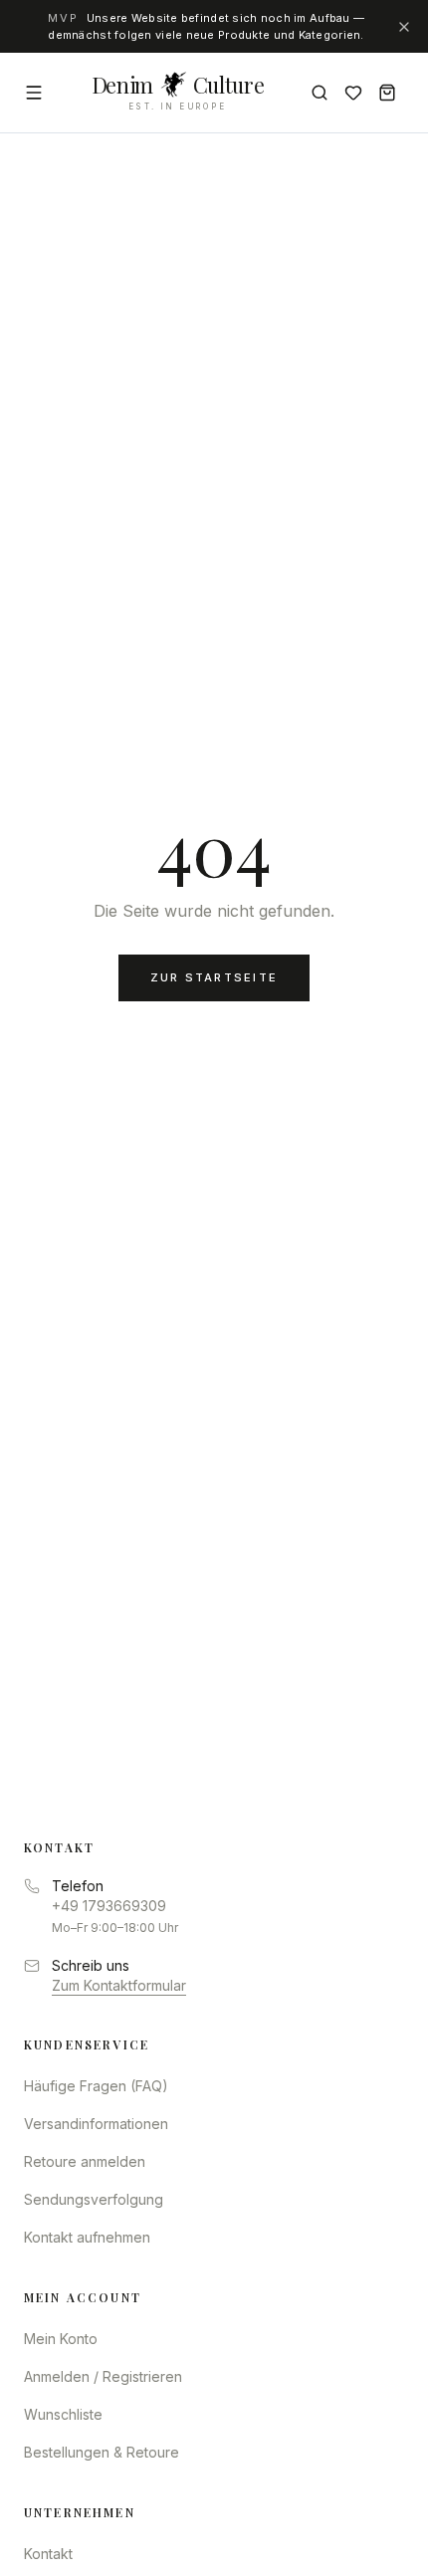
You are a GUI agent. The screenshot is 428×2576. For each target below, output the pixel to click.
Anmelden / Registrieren (103, 2376)
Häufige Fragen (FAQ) (96, 2086)
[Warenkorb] (387, 93)
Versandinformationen (96, 2124)
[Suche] (320, 93)
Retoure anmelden (85, 2161)
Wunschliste (63, 2414)
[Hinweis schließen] (404, 27)
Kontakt (48, 2554)
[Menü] (34, 93)
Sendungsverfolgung (94, 2199)
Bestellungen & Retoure (102, 2452)
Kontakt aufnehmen (87, 2237)
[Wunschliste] (353, 93)
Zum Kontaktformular (119, 1985)
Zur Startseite (214, 977)
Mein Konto (61, 2339)
